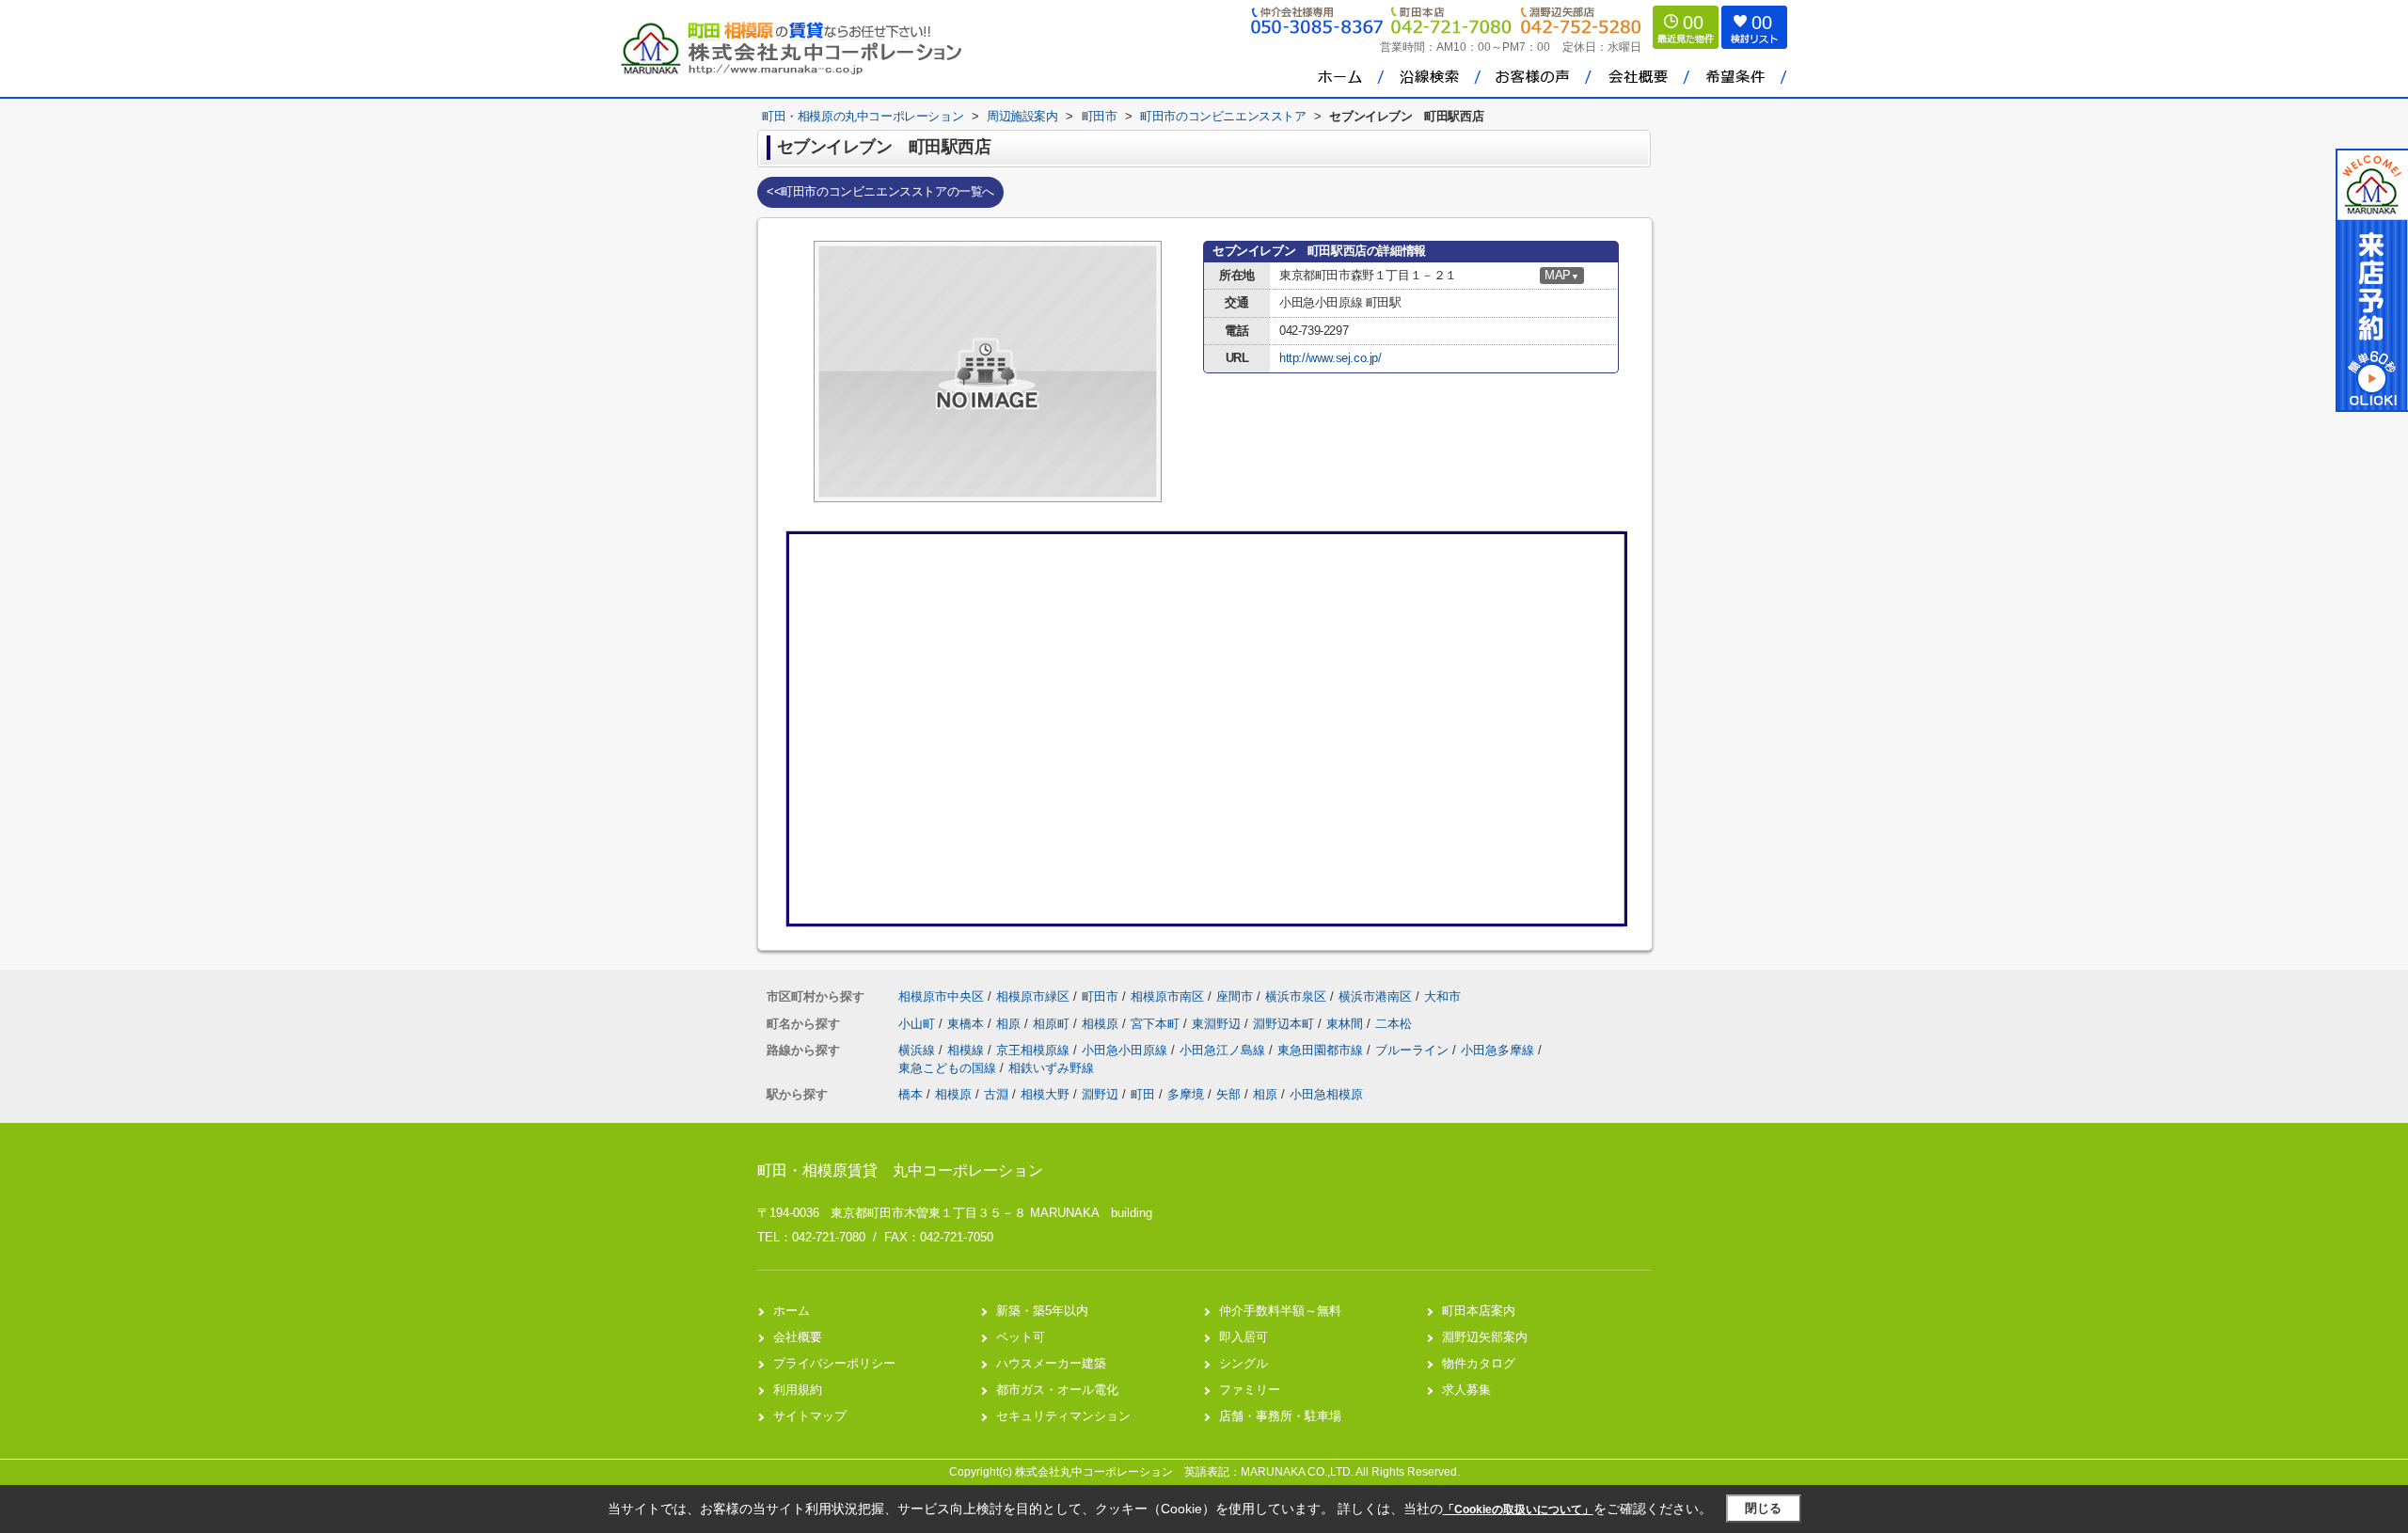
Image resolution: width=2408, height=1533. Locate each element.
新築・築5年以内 (1042, 1311)
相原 (1010, 1024)
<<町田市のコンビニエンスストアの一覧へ (880, 191)
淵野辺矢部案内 (1485, 1337)
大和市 (1442, 996)
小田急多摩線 (1499, 1050)
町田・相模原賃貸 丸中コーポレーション (900, 1170)
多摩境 (1186, 1094)
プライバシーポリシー (834, 1363)
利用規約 (798, 1390)
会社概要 (798, 1337)
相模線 (967, 1050)
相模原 (1102, 1024)
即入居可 (1244, 1337)
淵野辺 (1100, 1094)
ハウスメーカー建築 (1051, 1363)
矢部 (1228, 1094)
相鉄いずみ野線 (1051, 1068)
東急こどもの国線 (949, 1068)
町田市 (1100, 996)
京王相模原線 (1035, 1050)
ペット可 (1021, 1337)
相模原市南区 (1167, 996)
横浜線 (919, 1050)
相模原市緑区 (1033, 996)
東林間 (1347, 1024)
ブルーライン (1414, 1050)
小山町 (919, 1024)
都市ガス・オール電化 (1057, 1390)
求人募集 (1466, 1390)
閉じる (1763, 1508)
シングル (1244, 1363)
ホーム (792, 1311)
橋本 (911, 1094)
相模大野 (1045, 1094)
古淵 (996, 1094)
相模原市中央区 (941, 996)
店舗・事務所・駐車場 (1280, 1416)
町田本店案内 (1479, 1311)
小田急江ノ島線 (1224, 1050)
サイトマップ (810, 1416)
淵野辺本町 (1285, 1024)
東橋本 (967, 1024)
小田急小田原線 (1126, 1050)
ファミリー (1250, 1390)
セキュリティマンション (1063, 1416)
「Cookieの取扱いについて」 (1518, 1509)
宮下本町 (1157, 1024)
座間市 (1235, 996)
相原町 (1053, 1024)
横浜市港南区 (1375, 996)
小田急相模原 (1326, 1094)
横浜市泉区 (1296, 996)
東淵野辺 (1218, 1024)
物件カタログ (1479, 1363)
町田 (1143, 1094)
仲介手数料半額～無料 (1280, 1311)
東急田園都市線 (1322, 1050)
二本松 (1394, 1024)
